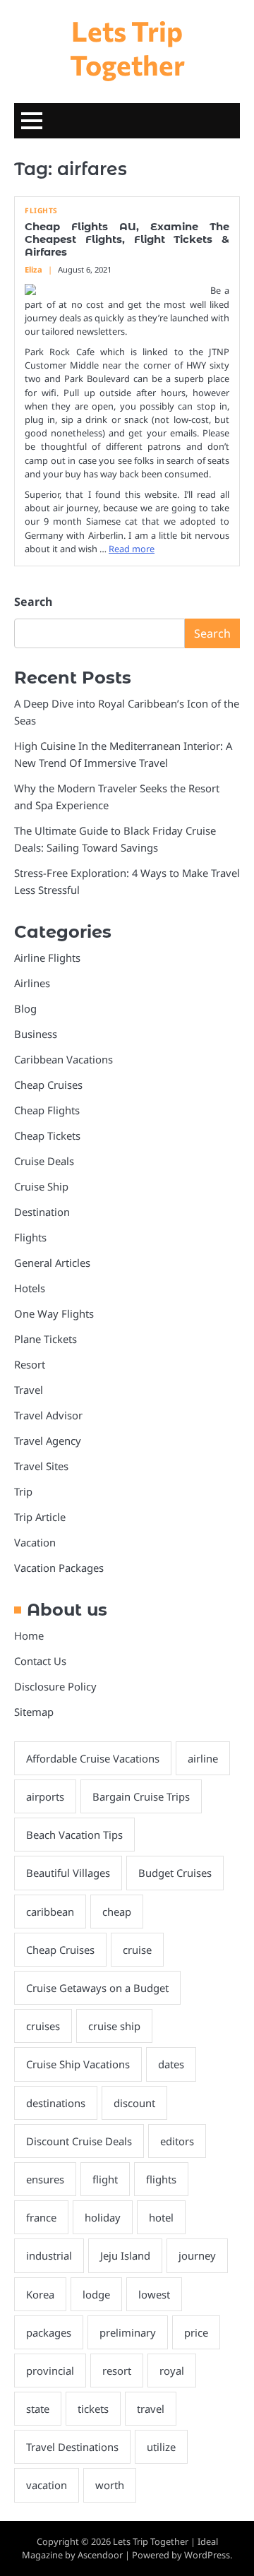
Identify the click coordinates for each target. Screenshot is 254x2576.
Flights (41, 211)
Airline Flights (47, 958)
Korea (40, 2294)
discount (134, 2103)
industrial (49, 2255)
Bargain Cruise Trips (141, 1796)
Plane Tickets (46, 1339)
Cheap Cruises (48, 1085)
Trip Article (40, 1517)
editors (177, 2141)
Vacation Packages (59, 1568)
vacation (47, 2485)
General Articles (52, 1263)
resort (117, 2371)
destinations (56, 2103)
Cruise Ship (41, 1186)
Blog (25, 1008)
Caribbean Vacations (64, 1059)
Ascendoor (100, 2555)
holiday (103, 2217)
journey (197, 2255)
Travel (29, 1390)
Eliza (34, 269)
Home (29, 1635)
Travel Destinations (72, 2447)
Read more (132, 549)
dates (171, 2064)
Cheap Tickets (47, 1135)
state (38, 2409)
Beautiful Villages (68, 1873)
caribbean (50, 1912)
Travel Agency (48, 1441)
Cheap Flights (47, 1110)
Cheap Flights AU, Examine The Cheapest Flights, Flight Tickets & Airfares (127, 239)
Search (33, 602)
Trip (23, 1491)
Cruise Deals (44, 1161)
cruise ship (114, 2026)
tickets (93, 2409)
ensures (45, 2179)
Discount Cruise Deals (79, 2141)
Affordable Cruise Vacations (93, 1758)
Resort (30, 1364)
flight (105, 2179)
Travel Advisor (48, 1415)
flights (161, 2179)
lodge (96, 2294)
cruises (43, 2026)
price (196, 2332)
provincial (50, 2371)
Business (36, 1034)
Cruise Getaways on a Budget (97, 1988)
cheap (117, 1912)
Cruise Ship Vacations (78, 2064)
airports (45, 1796)
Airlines (32, 983)
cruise (137, 1950)
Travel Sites (41, 1466)
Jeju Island (125, 2255)
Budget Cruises (175, 1873)
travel (151, 2409)
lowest (154, 2294)
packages (49, 2332)
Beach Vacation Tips (74, 1835)
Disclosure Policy (55, 1686)
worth (110, 2485)
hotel (161, 2217)
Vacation (35, 1542)
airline (203, 1758)
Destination (42, 1212)
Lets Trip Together (127, 47)
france (41, 2217)
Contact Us (40, 1661)
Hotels (30, 1288)
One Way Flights (54, 1313)
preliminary (128, 2332)
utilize (161, 2447)
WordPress (207, 2555)
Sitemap (34, 1712)
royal (172, 2371)
